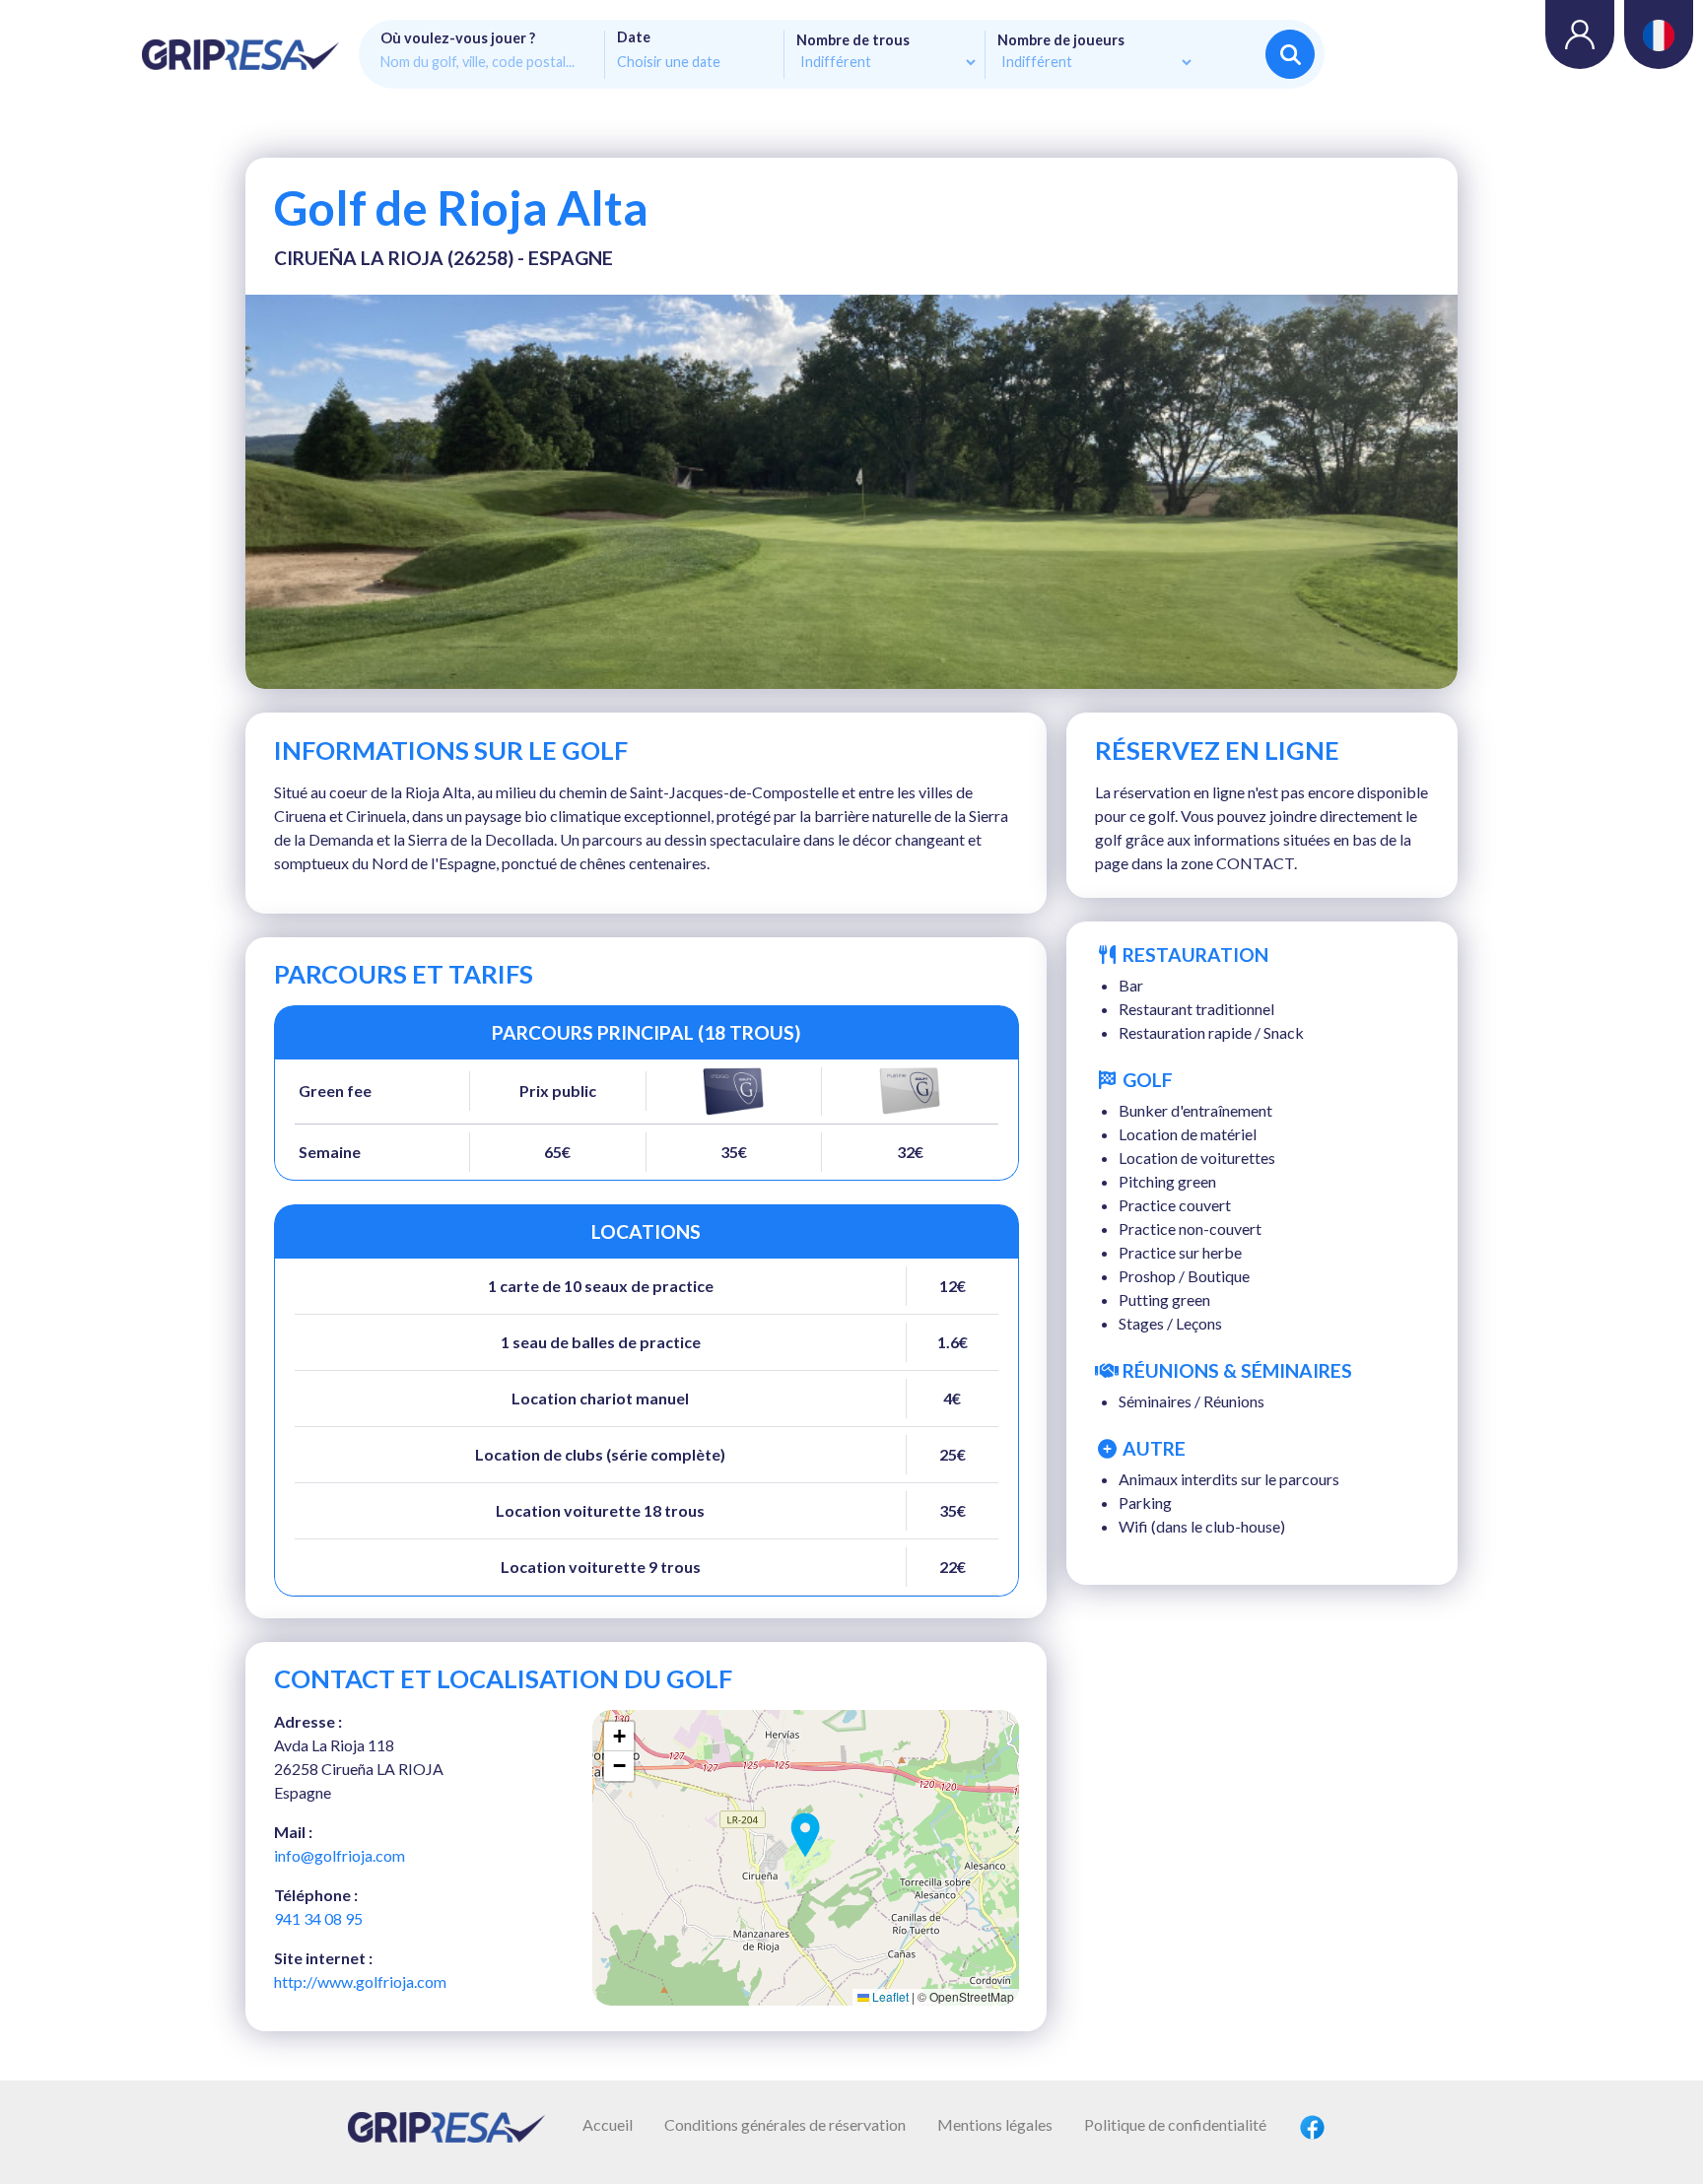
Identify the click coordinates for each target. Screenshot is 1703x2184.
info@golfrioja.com (340, 1855)
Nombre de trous (853, 40)
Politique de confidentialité (1175, 2124)
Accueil (608, 2124)
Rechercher (1290, 54)
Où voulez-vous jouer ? (458, 38)
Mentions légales (995, 2124)
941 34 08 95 (318, 1918)
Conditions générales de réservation (785, 2124)
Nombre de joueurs (1061, 40)
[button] (805, 1835)
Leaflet (889, 1996)
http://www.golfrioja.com (360, 1981)
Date (634, 37)
